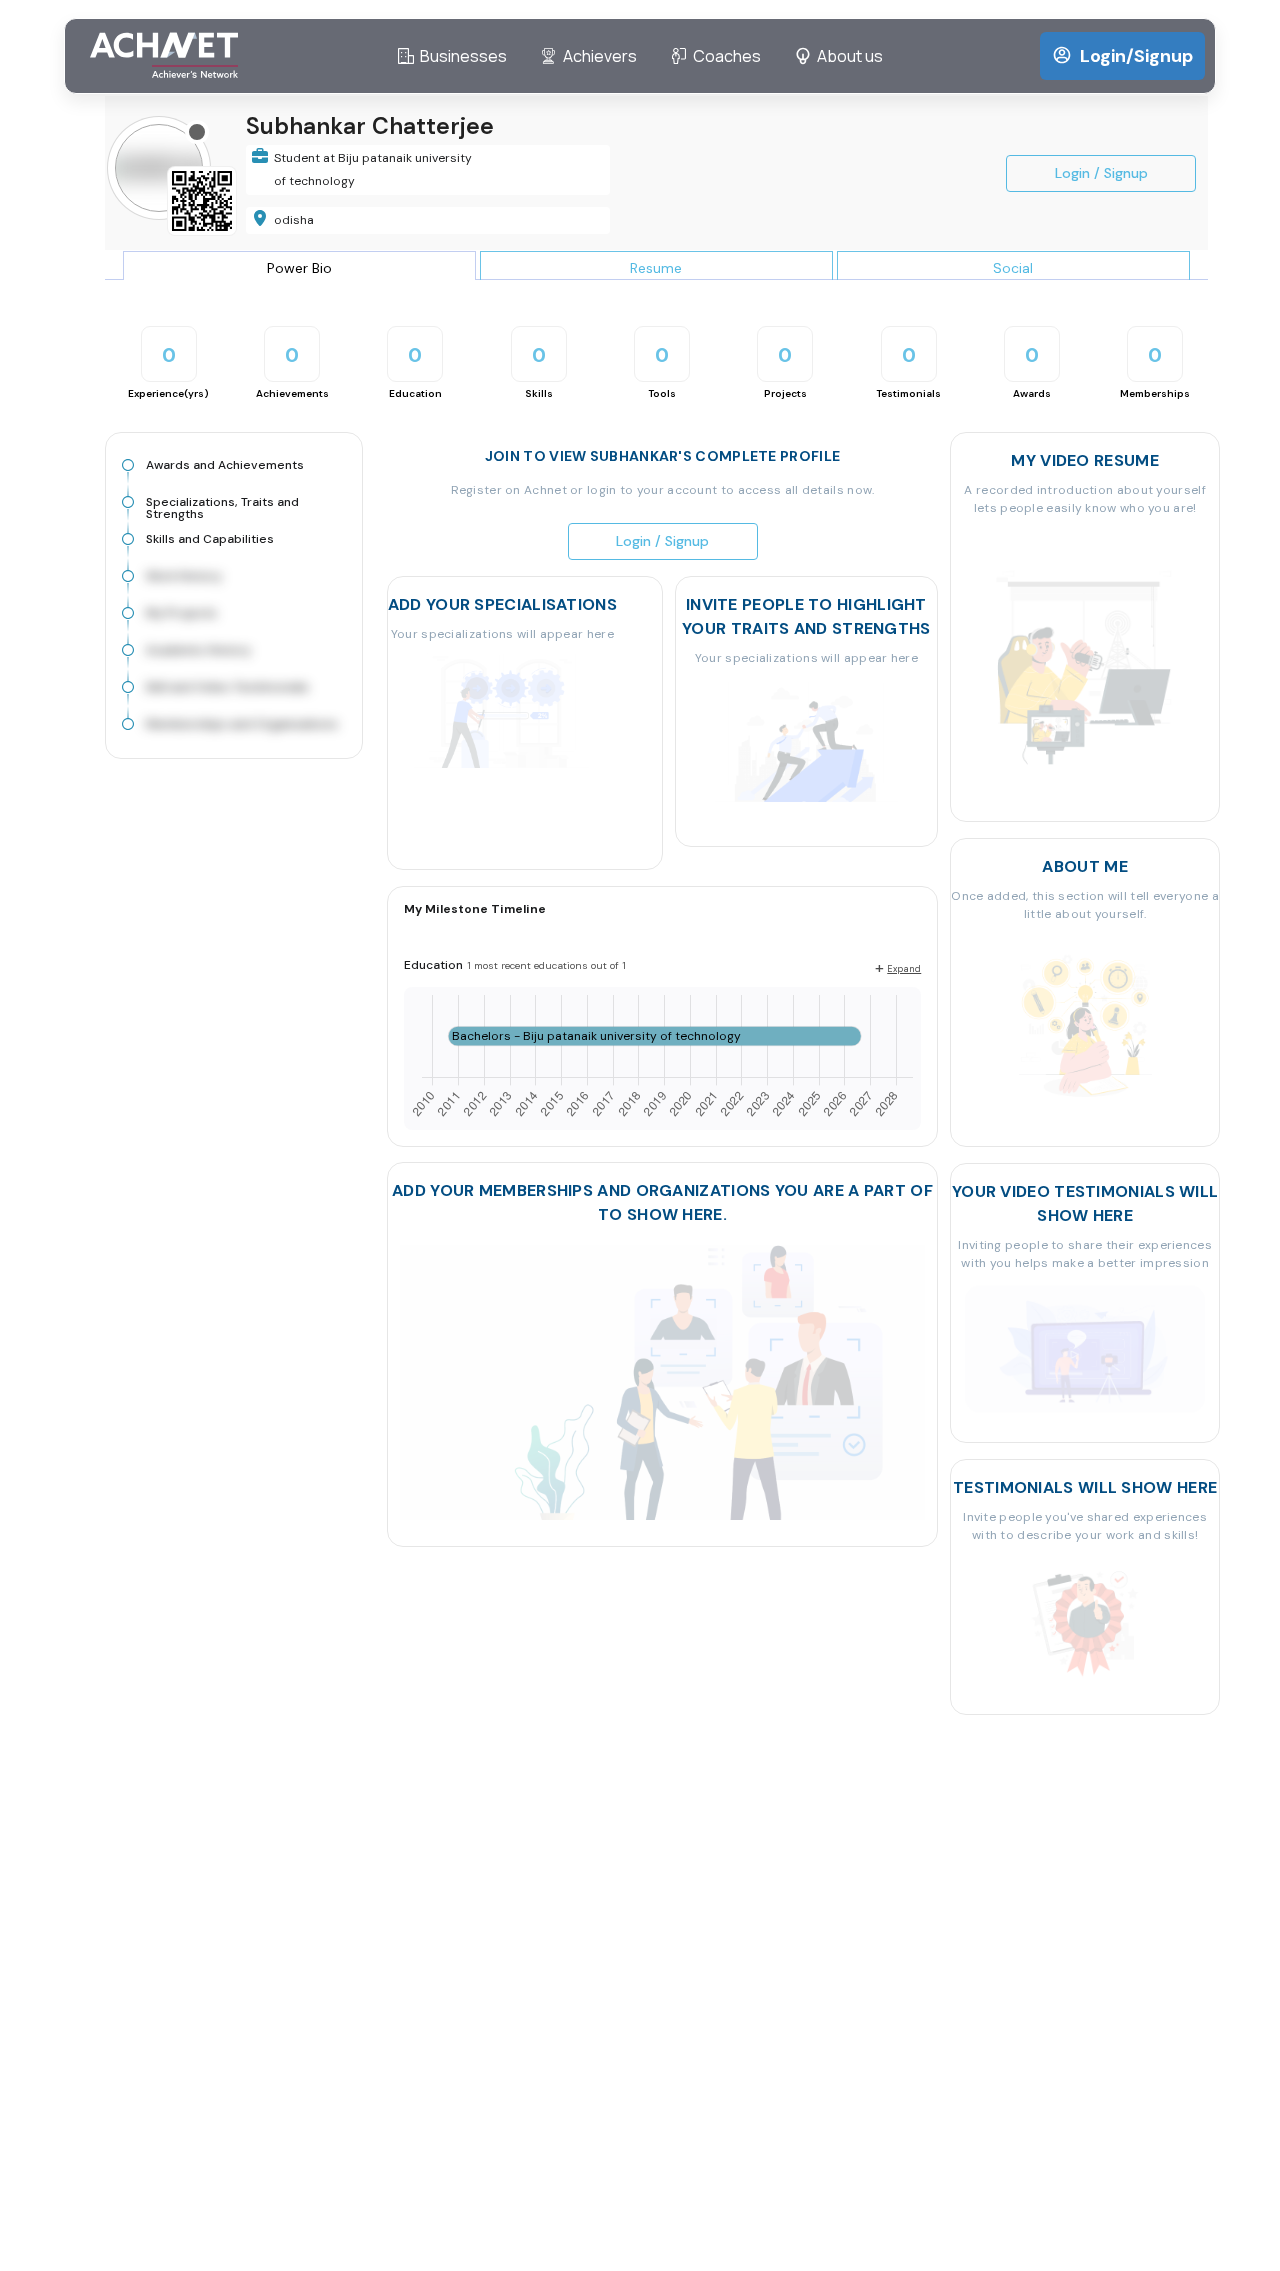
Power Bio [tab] (299, 268)
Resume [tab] (656, 268)
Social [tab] (1013, 268)
